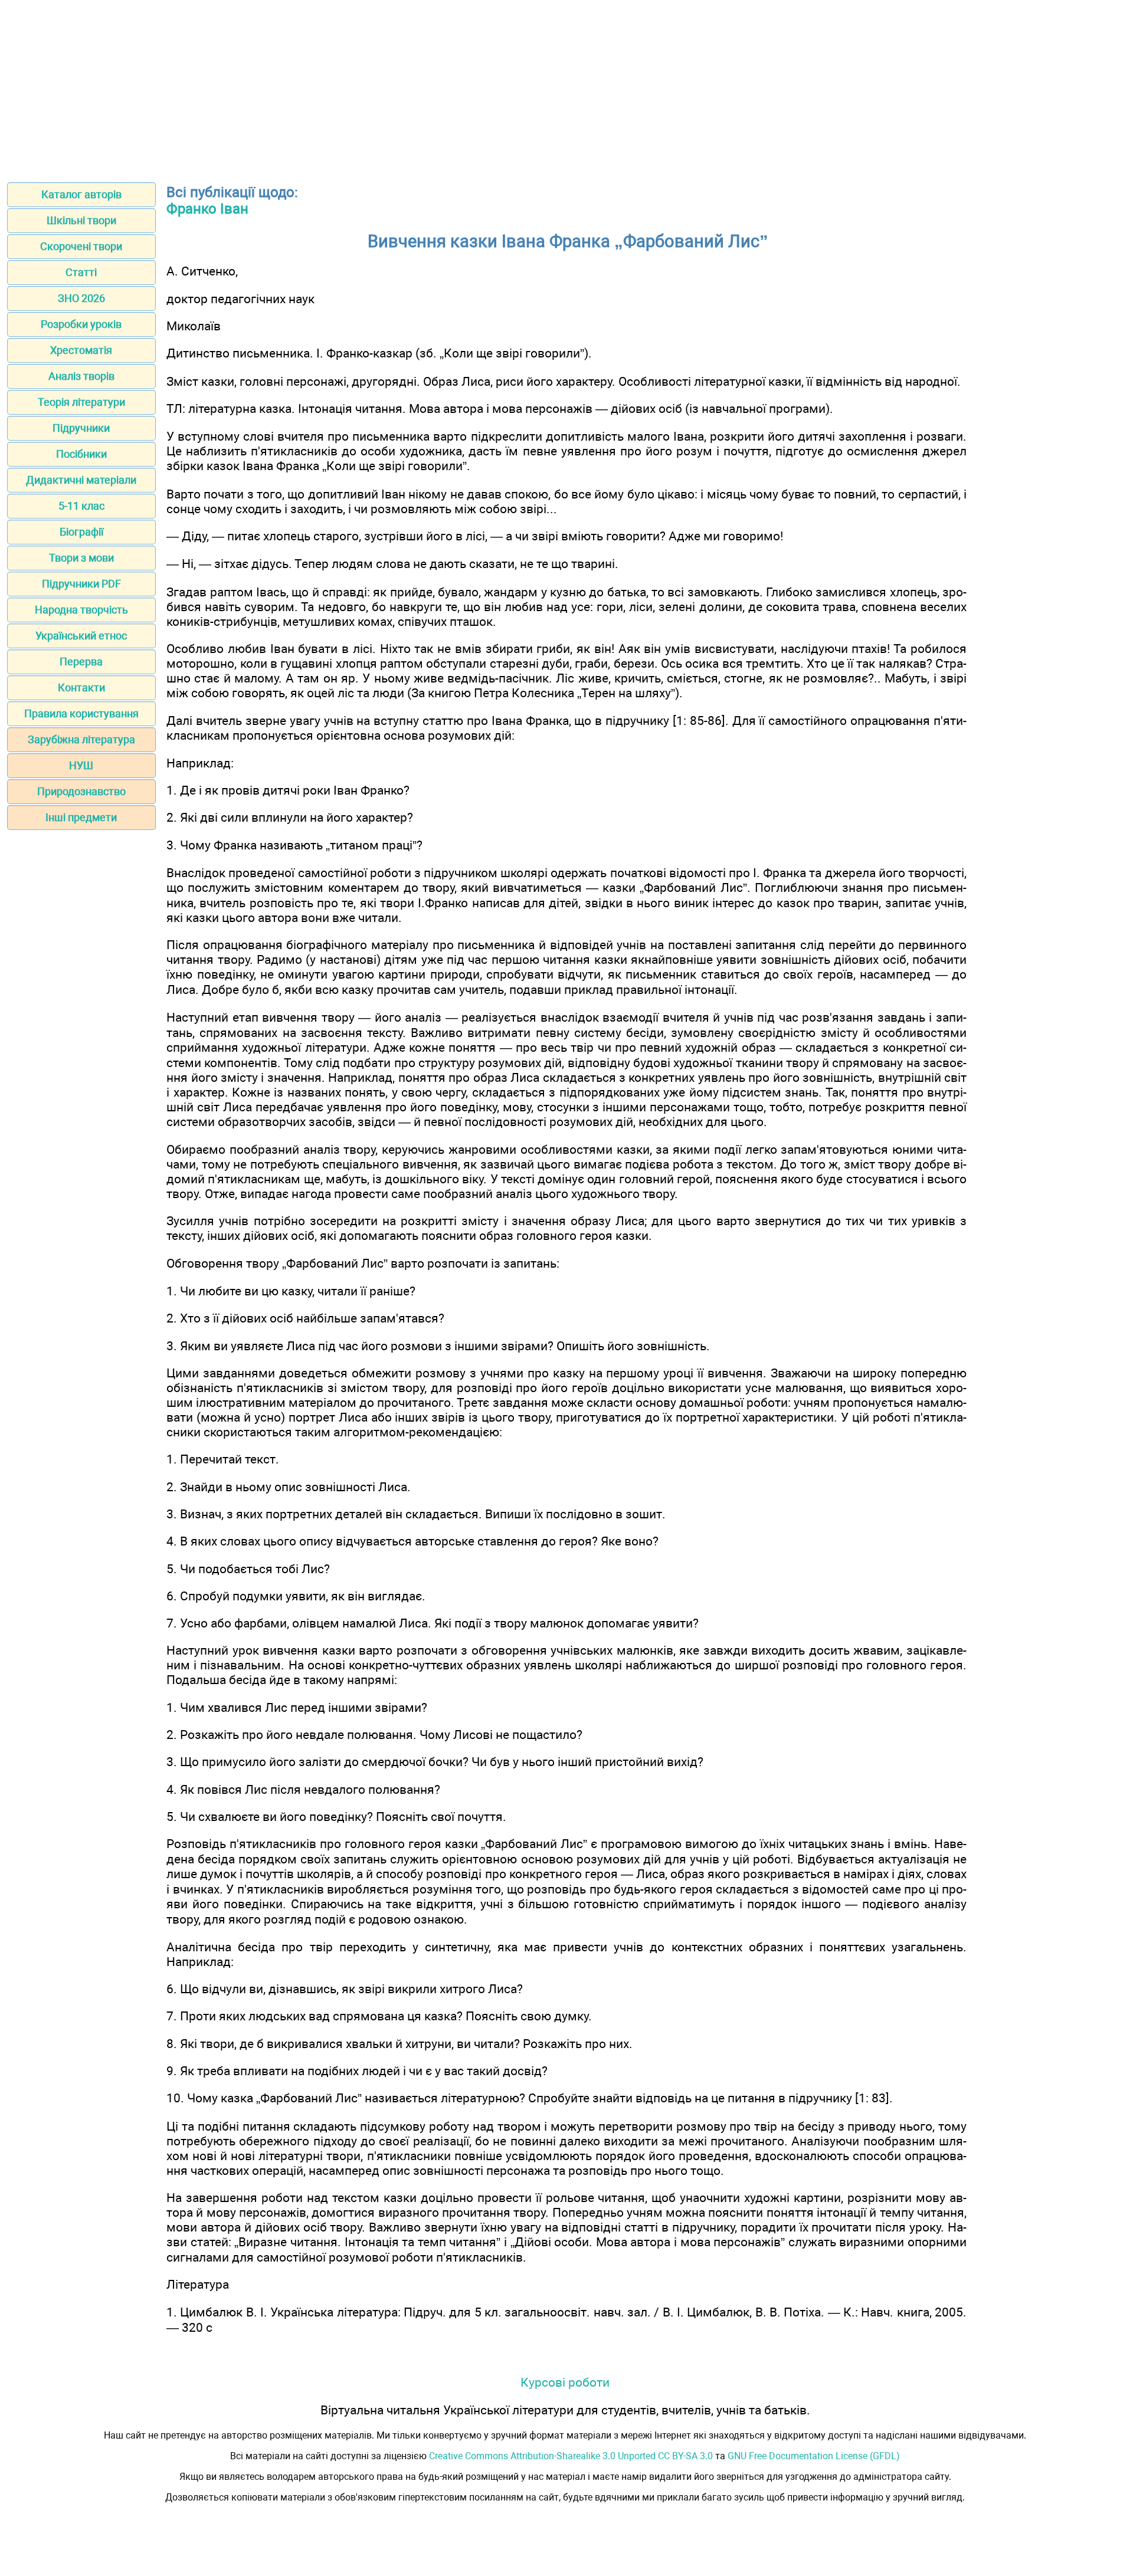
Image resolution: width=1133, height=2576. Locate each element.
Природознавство (81, 791)
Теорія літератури (81, 402)
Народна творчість (81, 610)
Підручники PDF (81, 584)
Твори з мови (81, 558)
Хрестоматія (81, 350)
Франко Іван (207, 209)
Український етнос (81, 636)
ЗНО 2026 (81, 298)
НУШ (81, 765)
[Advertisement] (566, 87)
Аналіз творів (81, 376)
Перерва (81, 662)
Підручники (81, 428)
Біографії (81, 532)
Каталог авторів (81, 194)
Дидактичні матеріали (81, 480)
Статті (81, 272)
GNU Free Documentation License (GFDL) (814, 2456)
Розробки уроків (81, 324)
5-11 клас (81, 506)
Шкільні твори (81, 220)
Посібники (81, 454)
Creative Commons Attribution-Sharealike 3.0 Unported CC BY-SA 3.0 (571, 2456)
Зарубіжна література (81, 739)
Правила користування (81, 713)
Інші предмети (81, 817)
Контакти (81, 688)
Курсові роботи (565, 2382)
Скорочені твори (81, 246)
